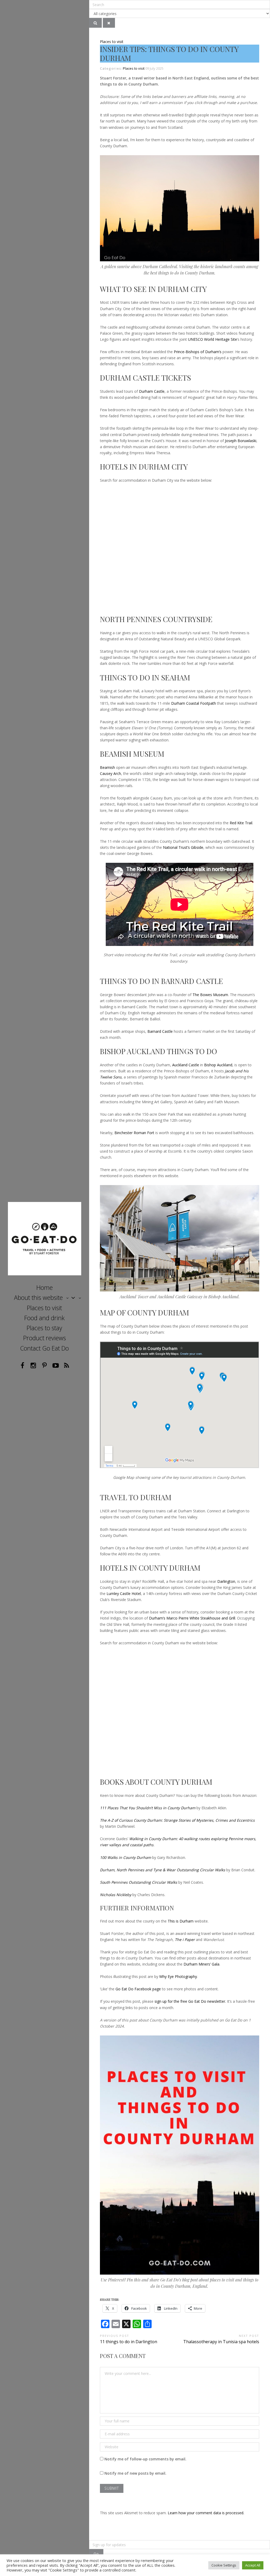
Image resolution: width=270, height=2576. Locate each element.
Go (96, 2554)
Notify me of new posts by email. (135, 2473)
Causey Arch (110, 773)
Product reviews (45, 1338)
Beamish (107, 767)
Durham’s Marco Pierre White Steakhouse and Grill (192, 1618)
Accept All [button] (253, 2565)
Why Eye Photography (178, 1976)
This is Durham (181, 1921)
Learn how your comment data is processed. (206, 2513)
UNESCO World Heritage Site (213, 339)
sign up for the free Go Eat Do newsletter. (190, 2001)
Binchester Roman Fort (134, 1133)
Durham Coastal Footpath (194, 703)
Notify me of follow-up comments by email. (145, 2459)
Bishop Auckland (218, 1065)
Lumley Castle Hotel (124, 1594)
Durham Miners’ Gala (201, 1964)
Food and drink (44, 1318)
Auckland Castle (186, 1065)
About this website (38, 1298)
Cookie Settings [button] (224, 2565)
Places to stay (44, 1328)
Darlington (226, 1581)
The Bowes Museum (210, 995)
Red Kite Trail (241, 823)
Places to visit (44, 1308)
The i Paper (185, 1940)
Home (45, 1287)
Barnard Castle (160, 1031)
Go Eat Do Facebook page (138, 1989)
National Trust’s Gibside (183, 847)
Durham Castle (152, 391)
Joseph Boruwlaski (241, 441)
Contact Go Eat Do (44, 1348)
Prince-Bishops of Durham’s (198, 352)
